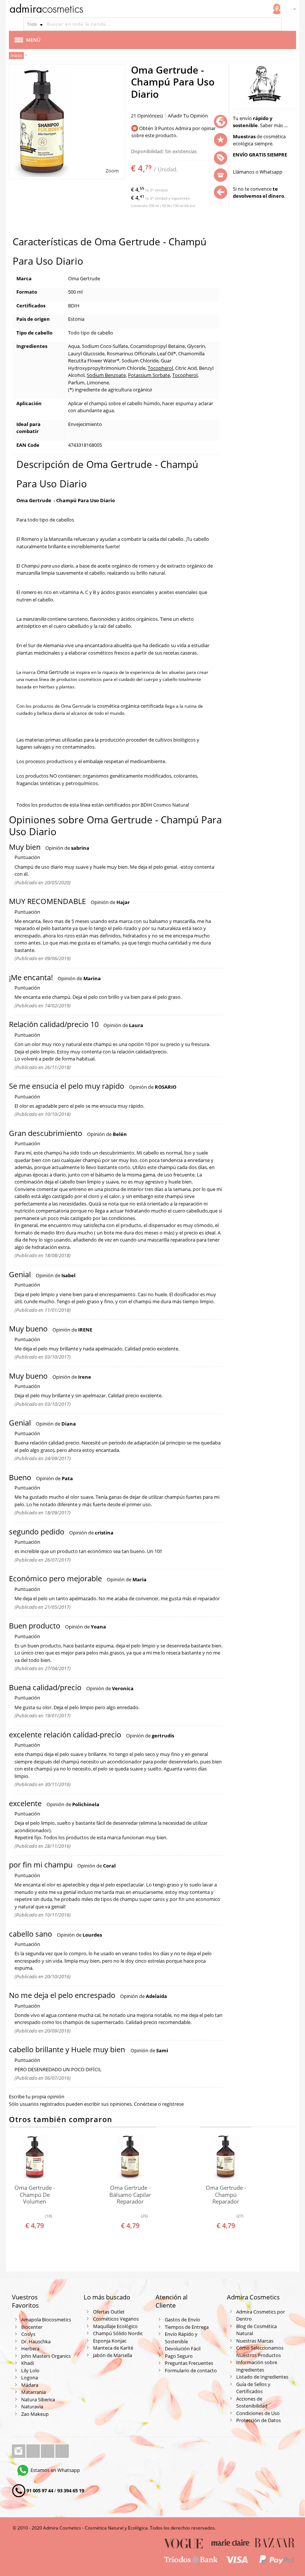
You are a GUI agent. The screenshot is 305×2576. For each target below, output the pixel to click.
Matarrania (33, 2392)
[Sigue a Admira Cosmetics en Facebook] (34, 2451)
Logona (30, 2378)
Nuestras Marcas (255, 2341)
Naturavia (32, 2406)
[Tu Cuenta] (277, 9)
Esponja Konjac (110, 2341)
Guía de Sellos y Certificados (253, 2388)
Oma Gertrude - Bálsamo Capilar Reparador (130, 2195)
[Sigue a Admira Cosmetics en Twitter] (48, 2451)
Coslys (28, 2334)
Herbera (30, 2349)
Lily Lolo (30, 2370)
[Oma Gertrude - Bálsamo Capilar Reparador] (130, 2157)
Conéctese (145, 2104)
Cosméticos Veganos (116, 2319)
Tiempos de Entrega (187, 2327)
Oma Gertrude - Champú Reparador (226, 2195)
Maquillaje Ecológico (115, 2326)
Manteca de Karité (113, 2348)
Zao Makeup (35, 2414)
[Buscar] (275, 24)
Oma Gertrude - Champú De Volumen (35, 2195)
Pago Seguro (179, 2356)
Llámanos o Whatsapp (258, 172)
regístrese (173, 2104)
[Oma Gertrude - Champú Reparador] (226, 2157)
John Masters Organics (46, 2356)
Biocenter (32, 2327)
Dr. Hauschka (36, 2341)
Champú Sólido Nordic (118, 2333)
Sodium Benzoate (106, 375)
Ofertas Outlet (109, 2312)
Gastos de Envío (182, 2320)
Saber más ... (274, 125)
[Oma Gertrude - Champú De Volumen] (35, 2157)
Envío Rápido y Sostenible (181, 2338)
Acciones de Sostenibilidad (252, 2402)
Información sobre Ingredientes (257, 2366)
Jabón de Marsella (113, 2355)
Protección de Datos (259, 2420)
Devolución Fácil (183, 2349)
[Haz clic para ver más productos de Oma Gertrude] (264, 83)
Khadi (28, 2363)
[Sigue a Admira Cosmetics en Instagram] (19, 2451)
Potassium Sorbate (149, 375)
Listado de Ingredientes (262, 2377)
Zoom (112, 171)
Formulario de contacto (191, 2370)
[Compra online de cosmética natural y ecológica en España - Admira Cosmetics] (46, 10)
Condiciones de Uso (258, 2413)
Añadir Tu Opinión (188, 116)
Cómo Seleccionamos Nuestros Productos (260, 2351)
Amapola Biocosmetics (46, 2320)
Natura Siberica (38, 2399)
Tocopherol (160, 368)
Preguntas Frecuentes (189, 2363)
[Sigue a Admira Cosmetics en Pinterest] (62, 2451)
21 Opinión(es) (147, 116)
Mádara (30, 2385)
